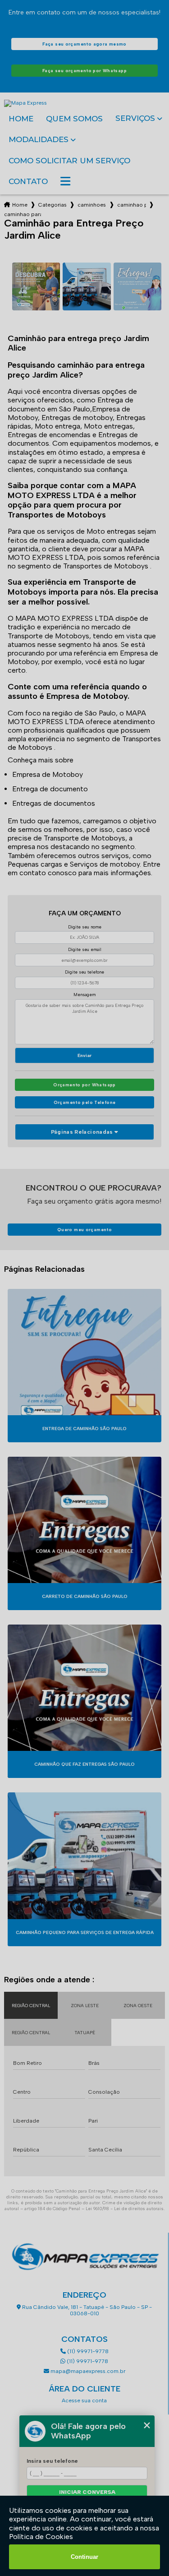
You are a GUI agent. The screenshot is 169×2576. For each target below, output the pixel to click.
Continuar (84, 2557)
